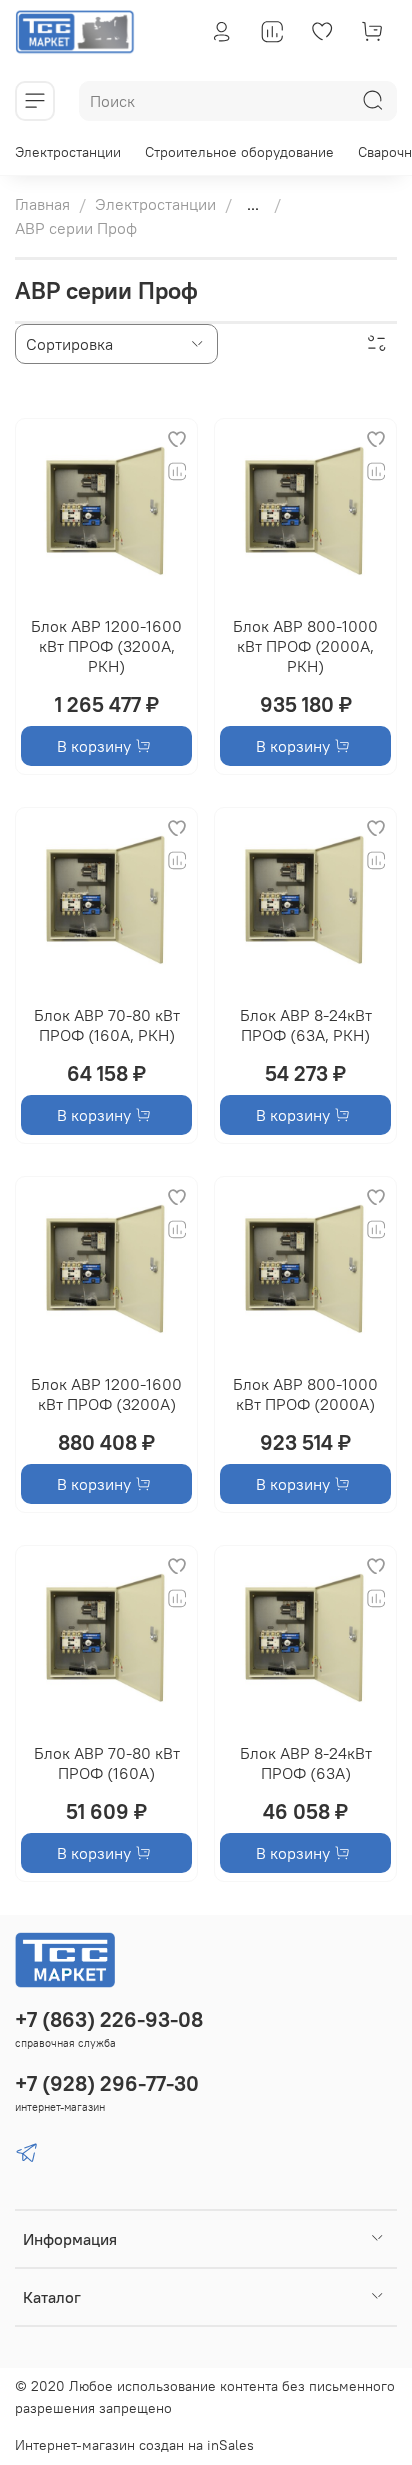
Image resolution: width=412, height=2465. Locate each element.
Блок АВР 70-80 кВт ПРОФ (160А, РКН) (107, 1025)
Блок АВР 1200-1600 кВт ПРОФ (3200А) (106, 1394)
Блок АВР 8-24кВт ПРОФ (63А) (306, 1763)
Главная (42, 204)
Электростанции (68, 152)
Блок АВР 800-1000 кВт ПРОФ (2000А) (305, 1394)
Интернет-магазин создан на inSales (134, 2445)
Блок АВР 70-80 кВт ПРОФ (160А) (107, 1763)
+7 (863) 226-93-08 (109, 2019)
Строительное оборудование (239, 152)
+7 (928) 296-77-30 (107, 2083)
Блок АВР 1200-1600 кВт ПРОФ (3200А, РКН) (106, 646)
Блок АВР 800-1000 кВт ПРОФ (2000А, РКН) (305, 646)
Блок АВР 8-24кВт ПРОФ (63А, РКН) (306, 1025)
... (253, 204)
